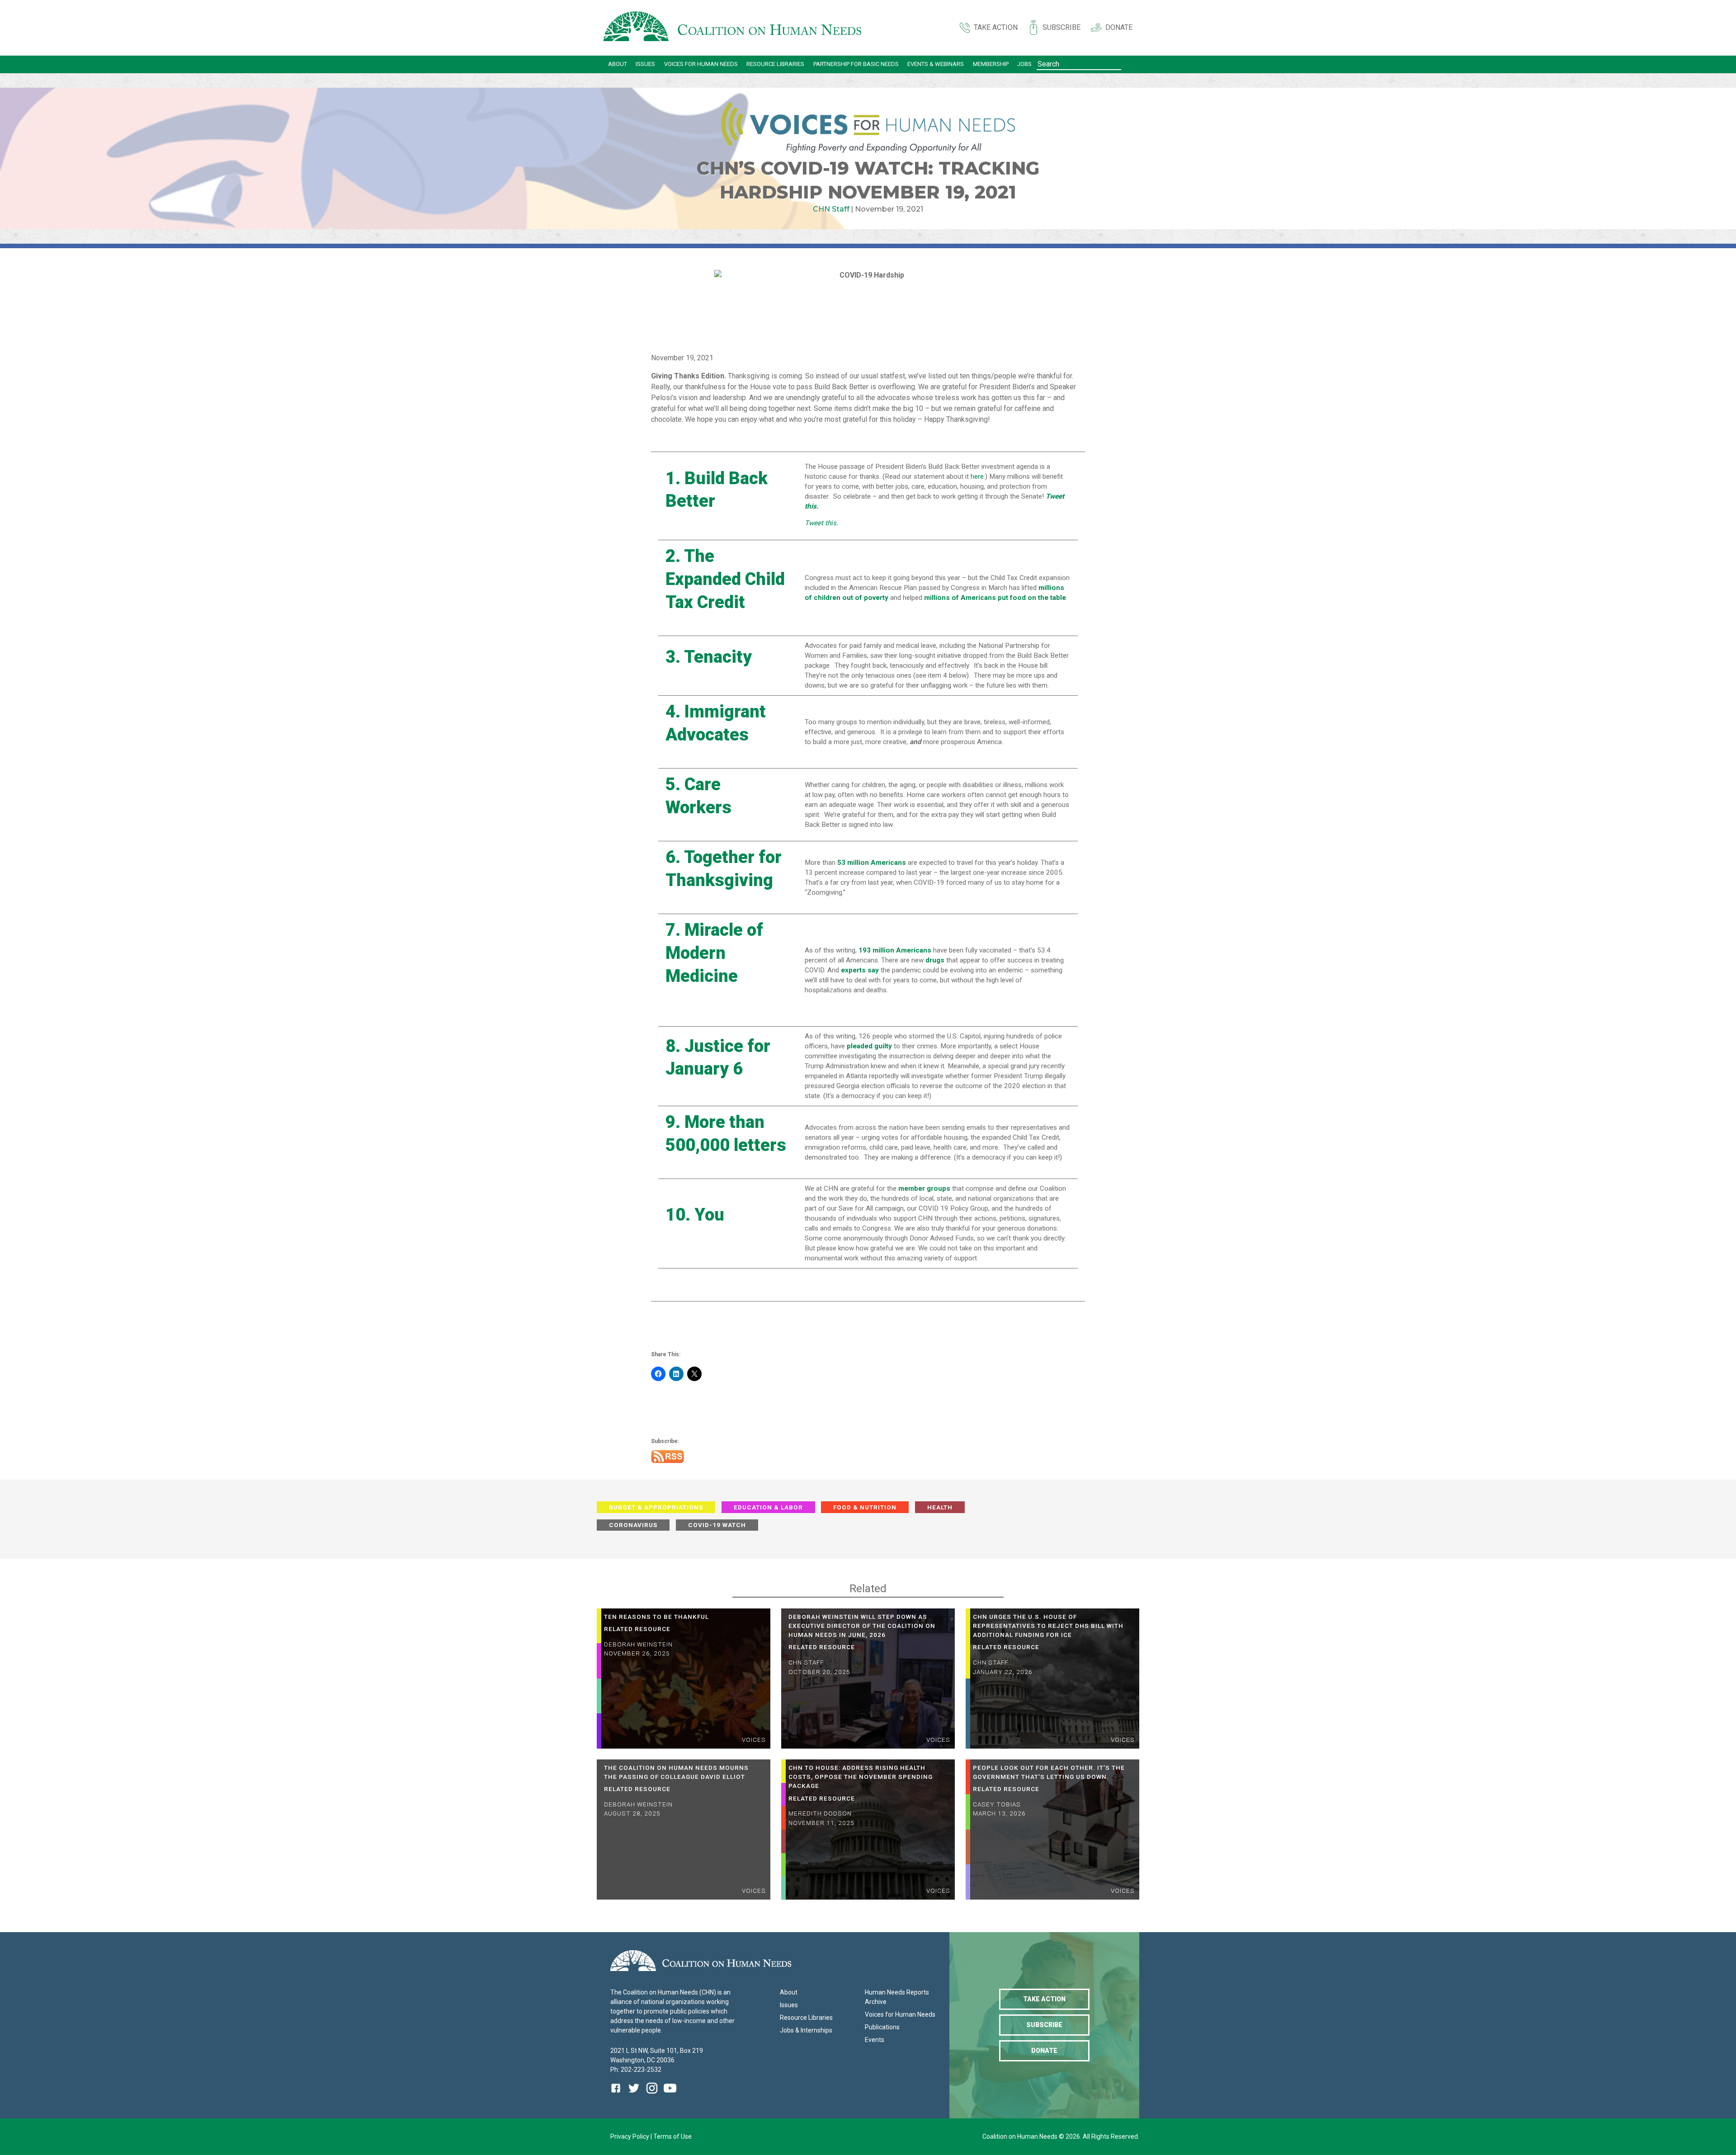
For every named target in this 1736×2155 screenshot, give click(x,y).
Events (875, 2040)
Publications (882, 2027)
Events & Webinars (936, 64)
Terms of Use (672, 2136)
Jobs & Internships (806, 2030)
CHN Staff (831, 209)
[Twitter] (634, 2095)
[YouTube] (670, 2095)
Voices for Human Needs (701, 64)
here (977, 476)
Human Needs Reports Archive (897, 1997)
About (618, 64)
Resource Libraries (775, 64)
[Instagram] (652, 2095)
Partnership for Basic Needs (856, 64)
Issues (645, 64)
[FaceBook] (618, 2095)
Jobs (1024, 64)
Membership (991, 64)
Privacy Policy (630, 2136)
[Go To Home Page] (732, 28)
